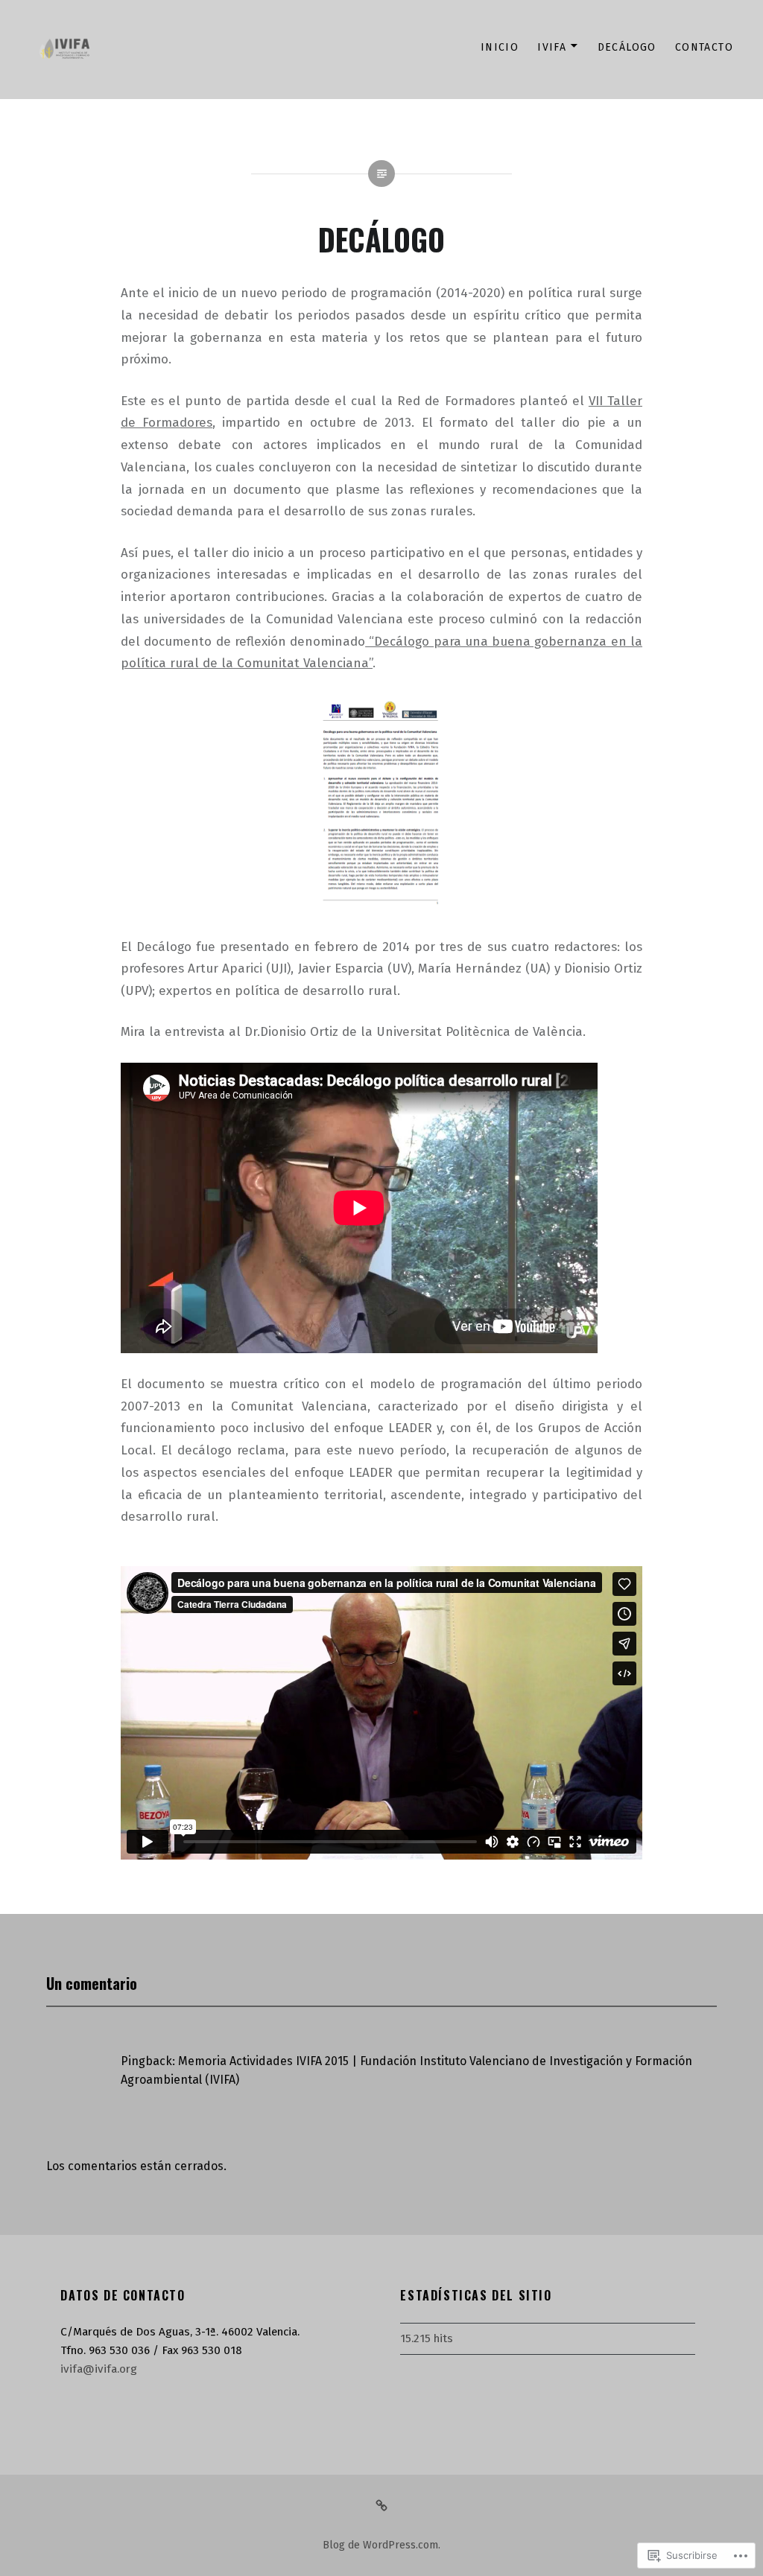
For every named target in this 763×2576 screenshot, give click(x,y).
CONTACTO (704, 47)
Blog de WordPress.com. (381, 2545)
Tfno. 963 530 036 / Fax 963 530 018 (151, 2350)
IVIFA (552, 47)
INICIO (500, 47)
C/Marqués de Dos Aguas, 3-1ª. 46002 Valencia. (180, 2332)
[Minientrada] (381, 2505)
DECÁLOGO (627, 47)
